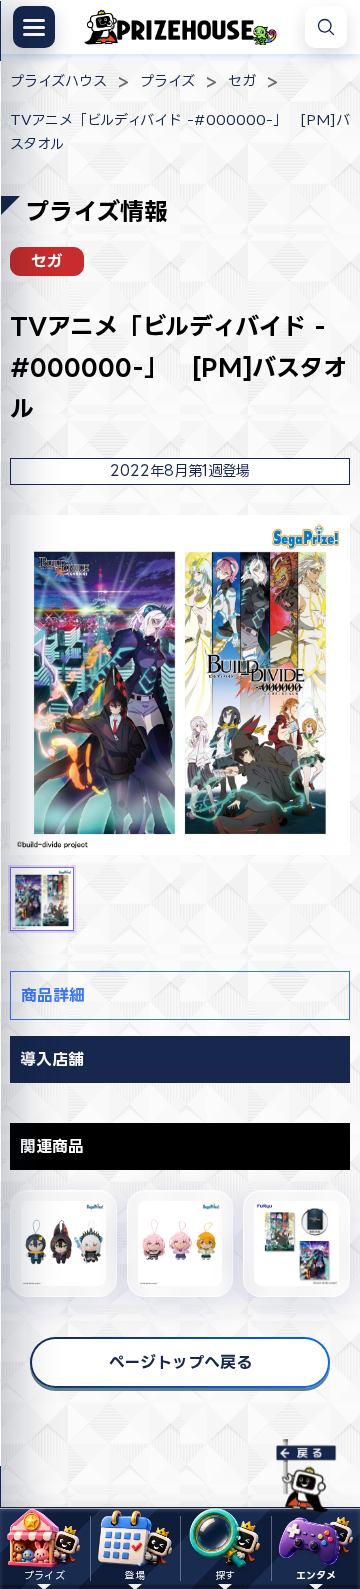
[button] (42, 899)
